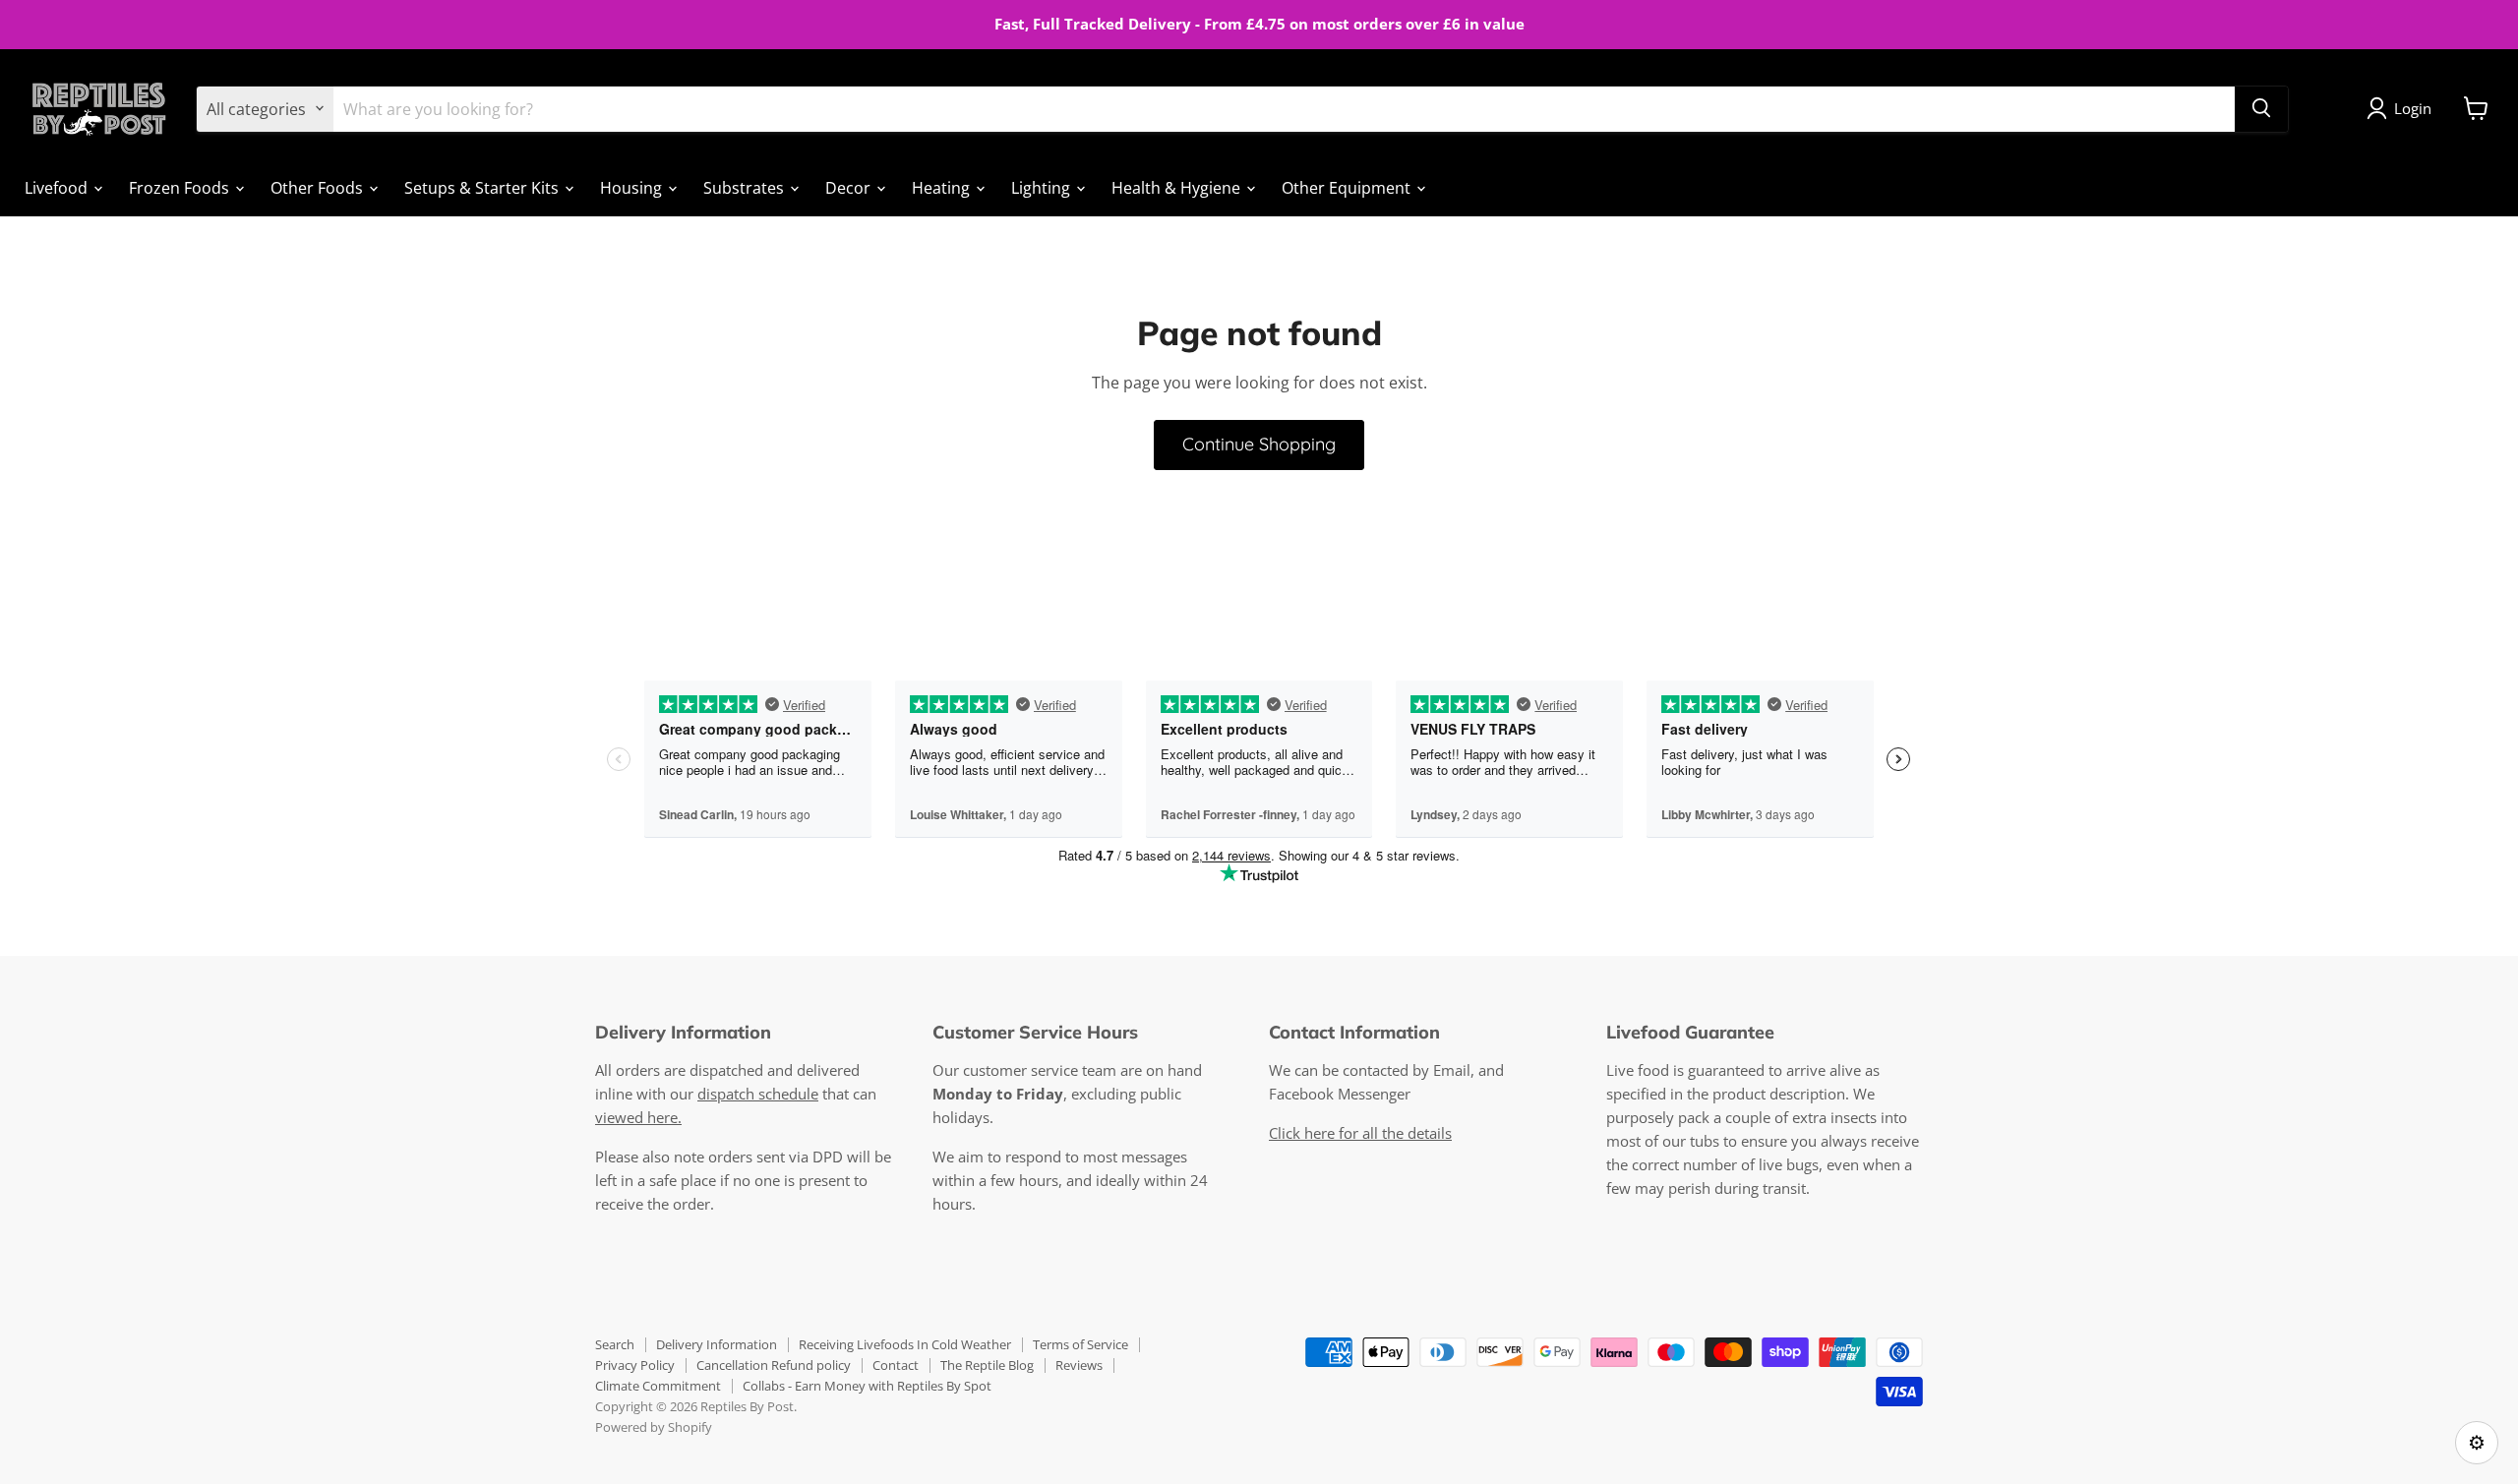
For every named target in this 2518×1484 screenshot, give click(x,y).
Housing (633, 187)
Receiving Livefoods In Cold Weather (905, 1344)
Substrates (746, 187)
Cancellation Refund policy (774, 1365)
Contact (896, 1365)
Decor (850, 187)
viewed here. (638, 1117)
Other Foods (319, 187)
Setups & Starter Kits (483, 187)
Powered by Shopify (654, 1427)
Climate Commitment (658, 1386)
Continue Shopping (1259, 444)
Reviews (1079, 1365)
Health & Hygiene (1178, 187)
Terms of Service (1080, 1344)
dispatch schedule (758, 1094)
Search (615, 1344)
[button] (2403, 108)
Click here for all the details (1360, 1133)
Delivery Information (717, 1344)
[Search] (2261, 108)
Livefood (58, 187)
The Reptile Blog (987, 1365)
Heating (943, 187)
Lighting (1043, 187)
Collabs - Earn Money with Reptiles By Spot (867, 1386)
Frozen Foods (181, 187)
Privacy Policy (635, 1365)
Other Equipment (1348, 187)
